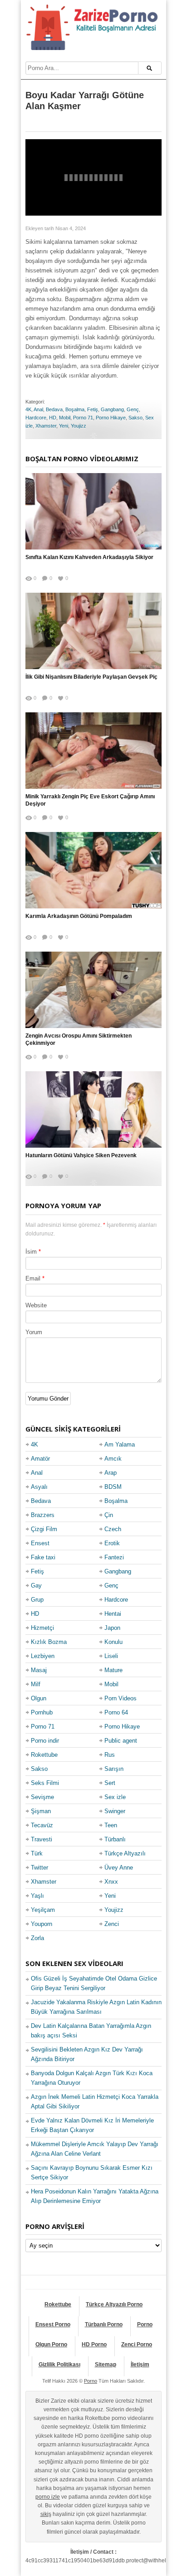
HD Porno (94, 2344)
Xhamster (46, 426)
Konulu (113, 1642)
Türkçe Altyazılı (125, 1853)
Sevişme (42, 1797)
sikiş (46, 2514)
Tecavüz (42, 1825)
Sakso (135, 418)
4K (28, 409)
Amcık (113, 1459)
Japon (112, 1628)
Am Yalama (120, 1444)
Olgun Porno (51, 2344)
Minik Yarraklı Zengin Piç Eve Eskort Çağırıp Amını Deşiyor (90, 800)
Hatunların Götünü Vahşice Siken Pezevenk (81, 1155)
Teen (111, 1825)
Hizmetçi (42, 1628)
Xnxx (111, 1882)
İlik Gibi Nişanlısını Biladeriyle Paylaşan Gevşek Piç (91, 677)
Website (36, 1305)
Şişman (41, 1811)
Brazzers (43, 1515)
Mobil (65, 418)
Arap (111, 1473)
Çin (109, 1515)
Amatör (40, 1459)
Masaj (39, 1670)
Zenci (112, 1924)
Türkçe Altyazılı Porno (114, 2304)
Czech (113, 1529)
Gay (36, 1585)
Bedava (54, 409)
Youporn (42, 1924)
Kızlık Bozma (49, 1642)
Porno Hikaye (111, 418)
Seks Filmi (45, 1783)
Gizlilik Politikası (59, 2364)
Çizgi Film (44, 1529)
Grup (37, 1600)
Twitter (39, 1868)
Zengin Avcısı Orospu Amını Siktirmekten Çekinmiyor (79, 1040)
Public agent (121, 1741)
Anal (38, 409)
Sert (110, 1783)
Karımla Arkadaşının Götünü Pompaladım (79, 916)
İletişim (140, 2364)
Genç (133, 409)
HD (53, 418)
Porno (145, 2324)
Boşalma (75, 409)
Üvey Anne (119, 1868)
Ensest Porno (53, 2324)
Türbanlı (115, 1839)
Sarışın (114, 1769)
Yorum (34, 1332)
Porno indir (45, 1741)
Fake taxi (43, 1557)
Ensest (40, 1543)
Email (33, 1278)
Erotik (112, 1543)
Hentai (113, 1614)
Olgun (39, 1698)
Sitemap (106, 2364)
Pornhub (42, 1712)
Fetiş (93, 409)
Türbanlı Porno (104, 2324)
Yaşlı (37, 1896)
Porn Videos (121, 1698)
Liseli (111, 1656)
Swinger (115, 1811)
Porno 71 (83, 418)
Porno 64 (116, 1712)
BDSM (113, 1487)
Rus (110, 1755)
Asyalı (39, 1487)
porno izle (48, 2497)
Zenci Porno (137, 2344)
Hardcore (36, 418)
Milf (36, 1684)
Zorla (37, 1938)
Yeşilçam (43, 1910)
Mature (113, 1670)
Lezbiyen (43, 1656)
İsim (31, 1252)
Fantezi (114, 1557)
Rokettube (44, 1755)
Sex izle (115, 1797)
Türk (37, 1853)
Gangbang (112, 409)
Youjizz (79, 426)
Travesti (42, 1839)
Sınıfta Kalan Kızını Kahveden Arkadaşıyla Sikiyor (89, 557)
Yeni (64, 426)
